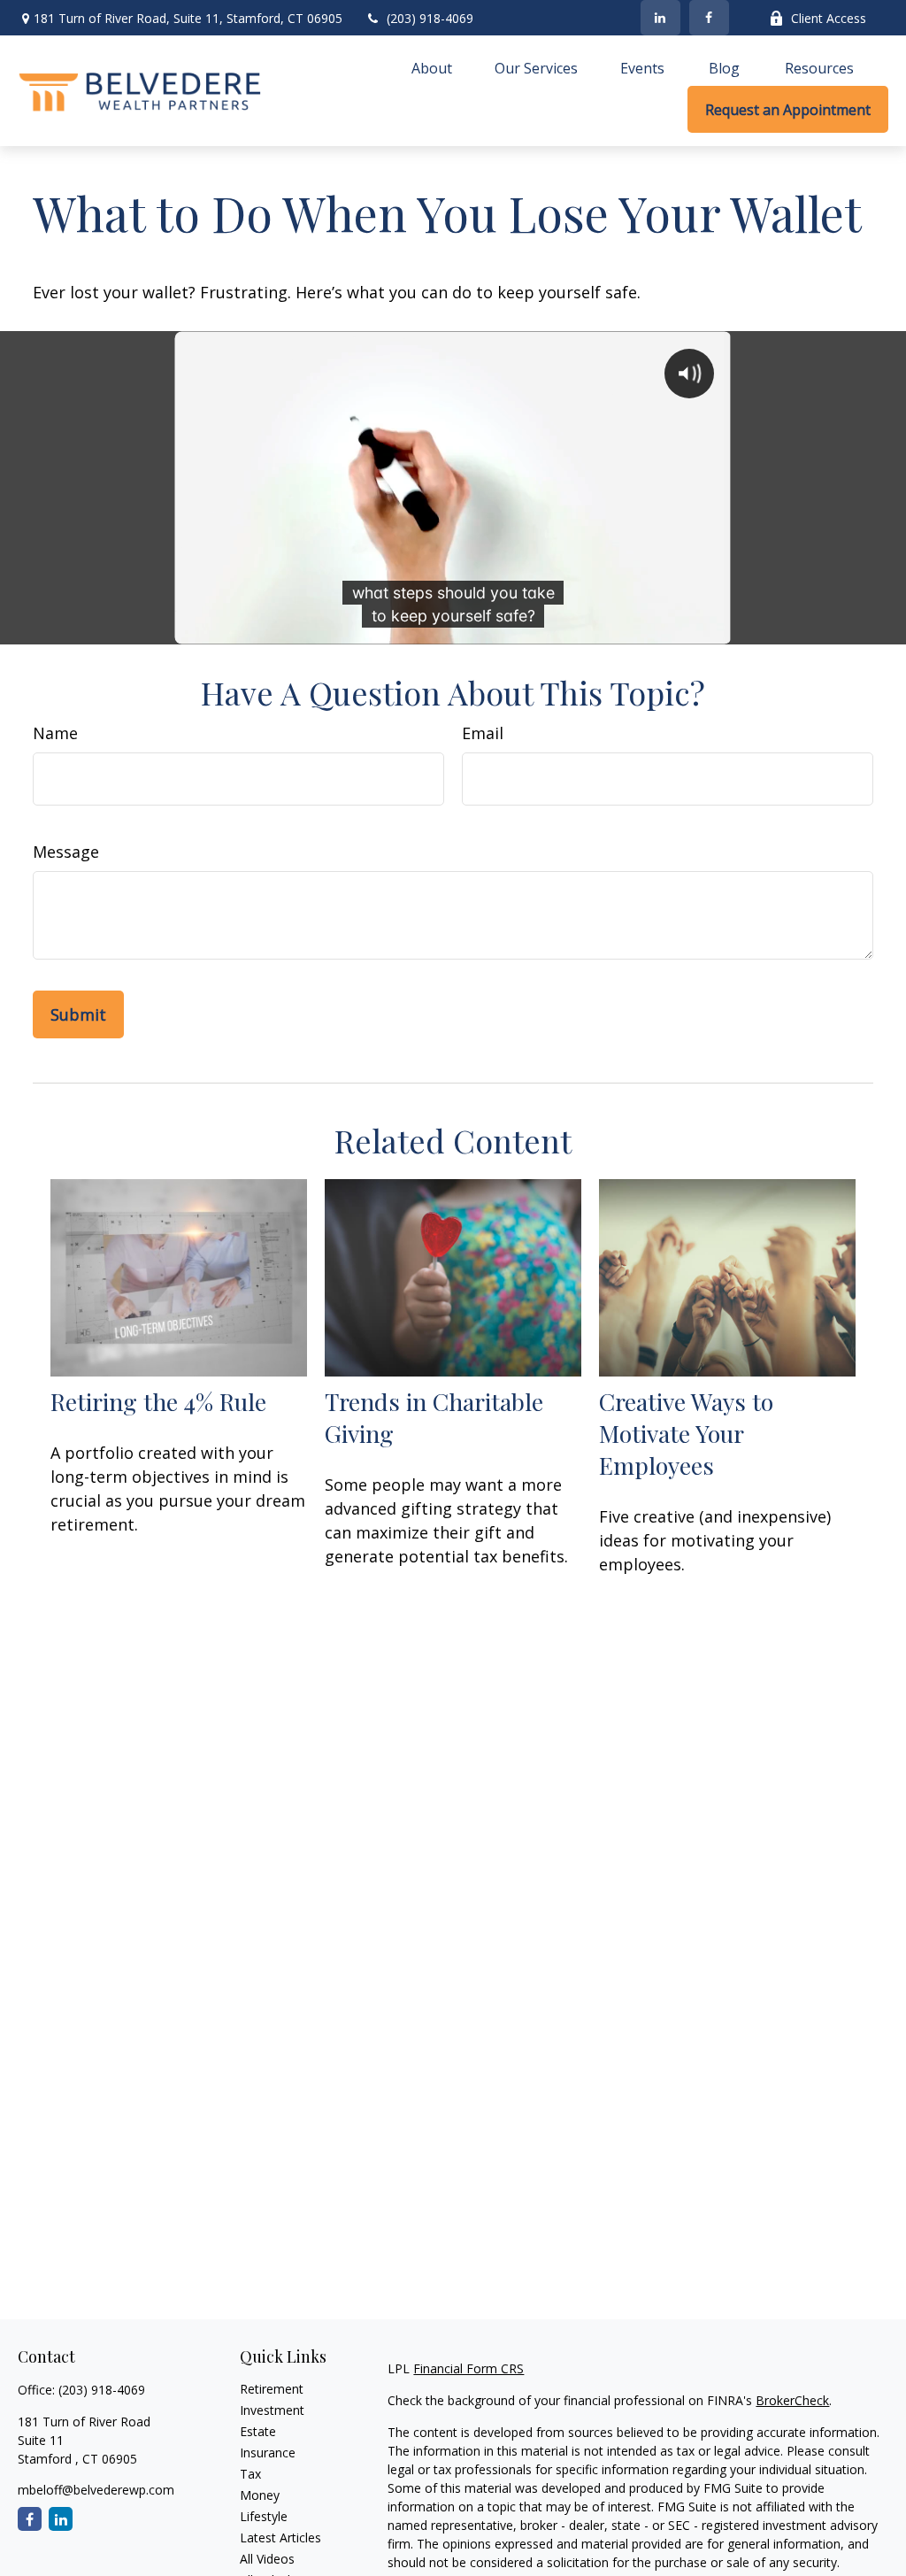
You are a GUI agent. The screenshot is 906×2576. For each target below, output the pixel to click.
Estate (258, 2431)
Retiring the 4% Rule (158, 1401)
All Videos (267, 2559)
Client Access (829, 18)
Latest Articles (280, 2537)
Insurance (268, 2453)
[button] (432, 67)
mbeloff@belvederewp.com (96, 2490)
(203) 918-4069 (430, 18)
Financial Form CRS (468, 2368)
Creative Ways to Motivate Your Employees (686, 1433)
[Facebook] (709, 18)
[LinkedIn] (660, 18)
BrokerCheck (792, 2400)
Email (483, 733)
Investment (272, 2410)
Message (66, 852)
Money (260, 2495)
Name (55, 733)
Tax (250, 2474)
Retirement (272, 2389)
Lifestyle (264, 2516)
